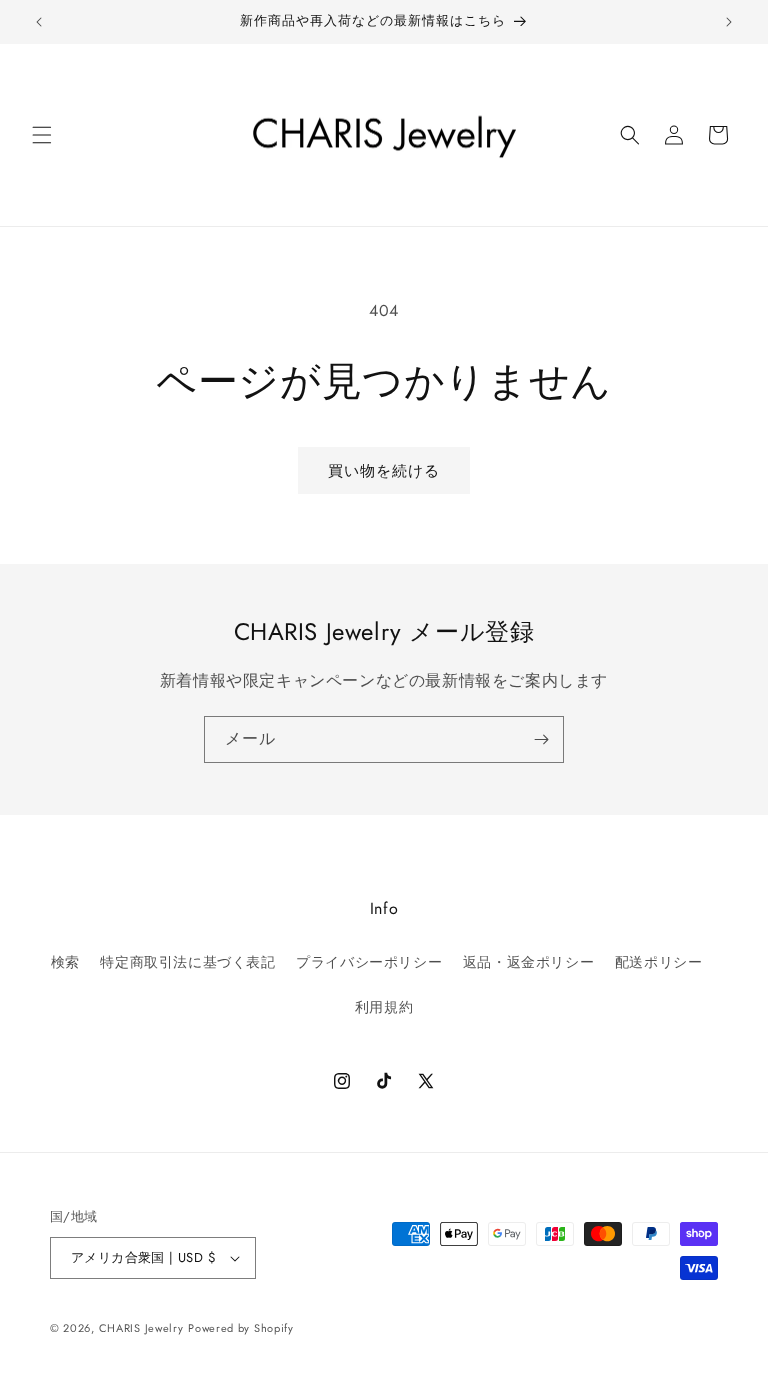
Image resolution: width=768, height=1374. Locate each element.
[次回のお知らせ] (729, 22)
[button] (42, 135)
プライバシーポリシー (369, 962)
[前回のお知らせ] (39, 22)
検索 (65, 962)
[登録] (541, 739)
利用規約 (384, 1007)
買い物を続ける (384, 471)
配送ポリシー (659, 962)
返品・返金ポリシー (528, 962)
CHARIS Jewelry (141, 1328)
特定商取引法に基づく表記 (187, 962)
